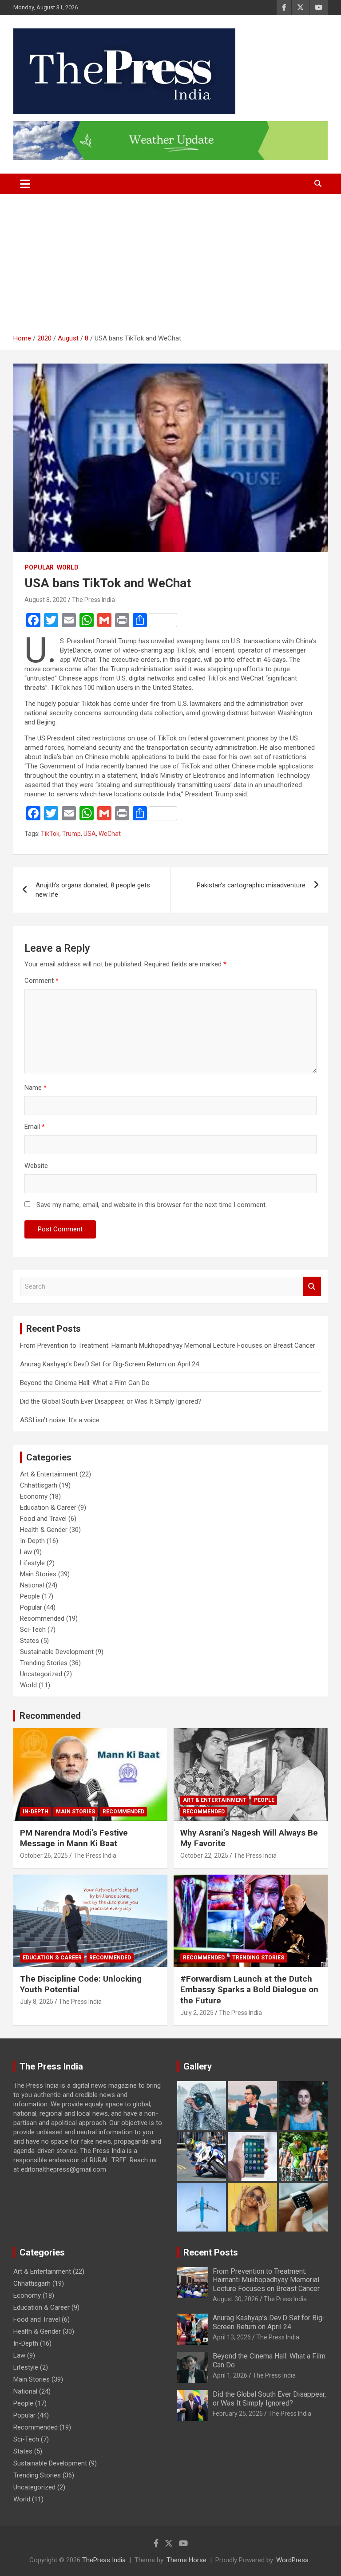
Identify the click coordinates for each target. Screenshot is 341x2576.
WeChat (110, 834)
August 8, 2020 (46, 600)
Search (312, 1287)
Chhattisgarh (39, 1485)
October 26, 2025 (44, 1856)
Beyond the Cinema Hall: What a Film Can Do (85, 1383)
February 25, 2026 (238, 2414)
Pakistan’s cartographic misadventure (251, 885)
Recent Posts (211, 2252)
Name (36, 1088)
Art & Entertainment (49, 1474)
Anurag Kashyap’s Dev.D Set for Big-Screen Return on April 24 (109, 1364)
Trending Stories (44, 1663)
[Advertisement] (170, 267)
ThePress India (104, 2560)
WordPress (292, 2560)
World (68, 567)
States (30, 1641)
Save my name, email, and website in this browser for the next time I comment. (152, 1205)
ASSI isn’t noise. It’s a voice (60, 1420)
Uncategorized (41, 1674)
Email (35, 1127)
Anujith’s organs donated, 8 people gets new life (93, 890)
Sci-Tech (33, 1630)
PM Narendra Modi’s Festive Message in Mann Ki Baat (74, 1838)
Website (36, 1166)
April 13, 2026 (232, 2337)
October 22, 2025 (204, 1856)
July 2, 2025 (197, 2013)
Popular (39, 567)
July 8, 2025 (37, 2002)
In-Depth (32, 1541)
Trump (71, 834)
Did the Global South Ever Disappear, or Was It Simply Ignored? (111, 1401)
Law (26, 1552)
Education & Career (48, 1508)
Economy (34, 1496)
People (30, 1596)
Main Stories (38, 1574)
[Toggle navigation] (25, 184)
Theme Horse (186, 2560)
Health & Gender (44, 1530)
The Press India (93, 600)
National (32, 1585)
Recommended (42, 1618)
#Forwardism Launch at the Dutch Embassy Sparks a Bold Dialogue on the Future (249, 1990)
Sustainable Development (57, 1652)
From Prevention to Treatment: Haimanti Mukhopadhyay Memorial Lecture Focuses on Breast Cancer (168, 1345)
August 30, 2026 (236, 2299)
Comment (42, 981)
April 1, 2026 (230, 2375)
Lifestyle (32, 1563)
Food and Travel (43, 1519)
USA (90, 834)
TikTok (50, 834)
